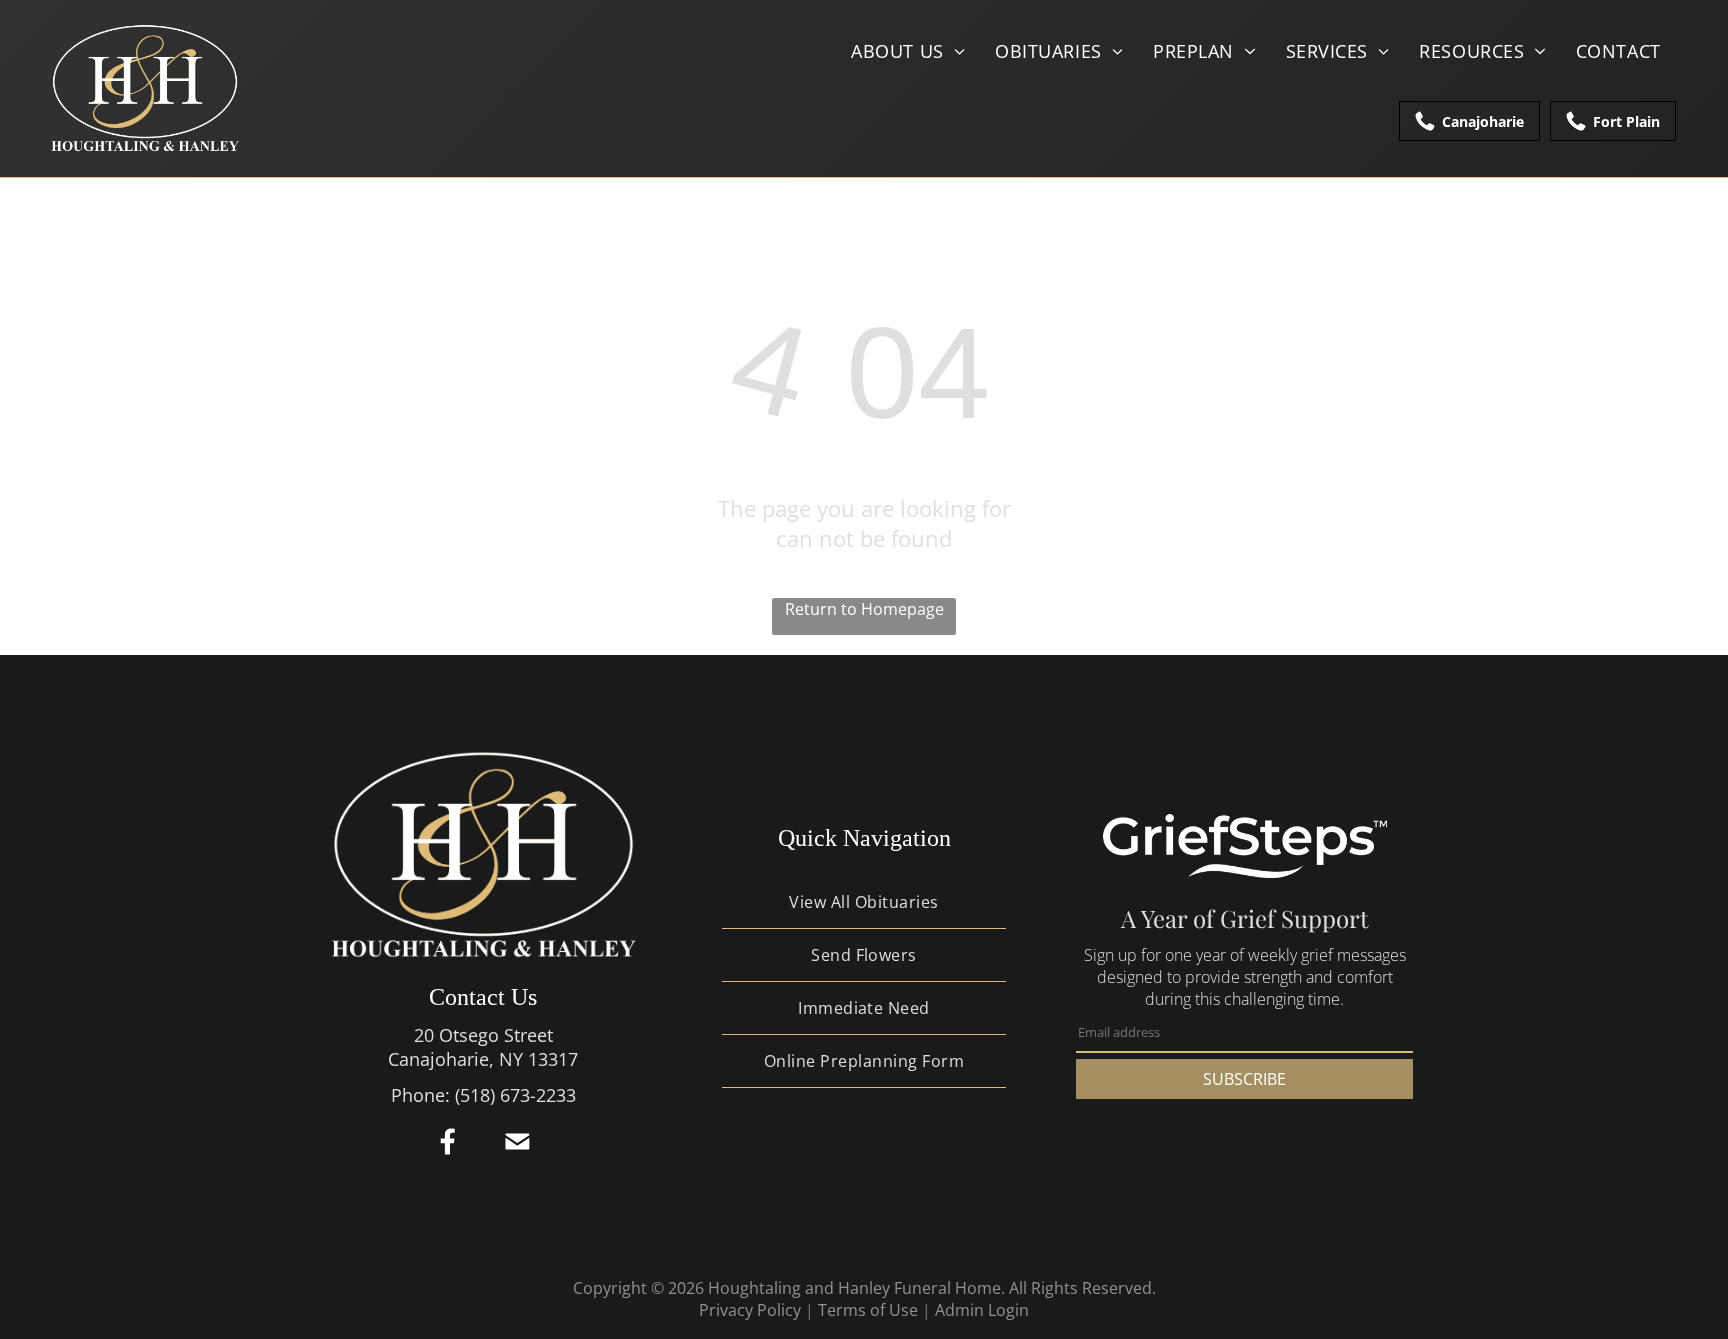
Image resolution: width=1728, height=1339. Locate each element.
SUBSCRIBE (1244, 1079)
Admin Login (982, 1310)
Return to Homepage (864, 609)
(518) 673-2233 (515, 1095)
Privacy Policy (750, 1310)
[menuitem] (908, 50)
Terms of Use (868, 1310)
